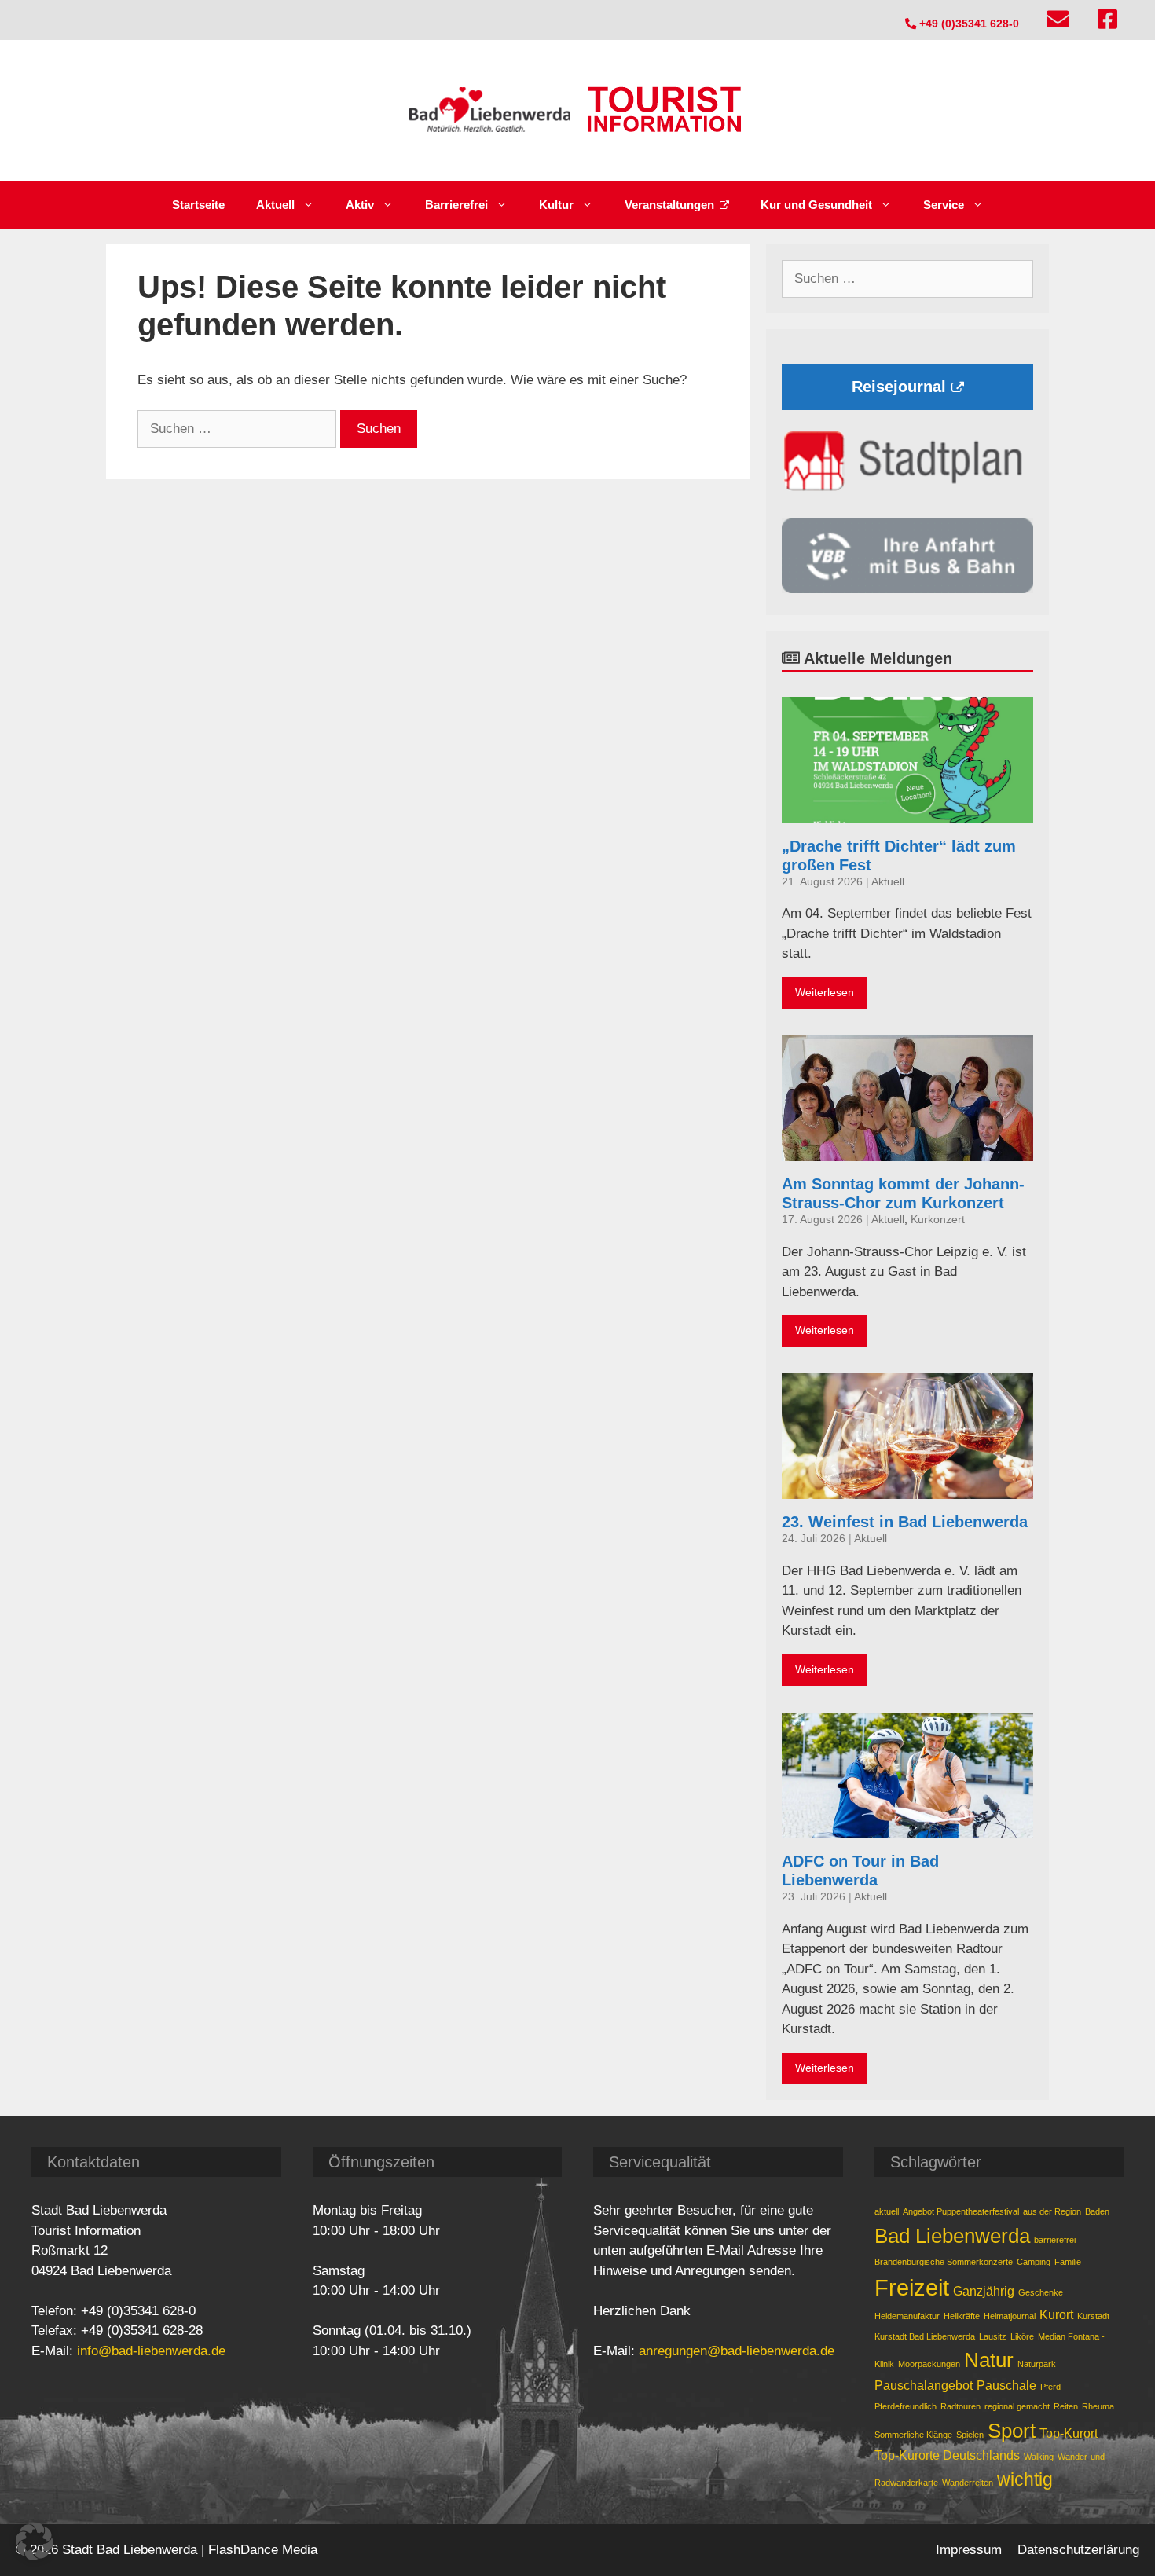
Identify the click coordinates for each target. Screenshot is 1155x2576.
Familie (1068, 2262)
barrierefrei (1055, 2240)
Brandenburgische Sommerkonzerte (944, 2262)
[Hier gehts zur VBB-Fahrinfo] (907, 589)
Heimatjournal (1010, 2316)
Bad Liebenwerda (952, 2236)
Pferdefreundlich (906, 2406)
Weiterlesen (825, 993)
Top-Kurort (1069, 2433)
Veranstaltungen (669, 205)
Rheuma (1098, 2406)
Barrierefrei (456, 205)
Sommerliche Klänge (913, 2435)
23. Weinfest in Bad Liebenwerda (905, 1522)
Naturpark (1037, 2364)
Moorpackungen (929, 2364)
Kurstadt (1093, 2316)
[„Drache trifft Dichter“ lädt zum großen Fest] (907, 813)
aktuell (887, 2211)
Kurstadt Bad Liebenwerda (925, 2336)
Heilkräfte (962, 2316)
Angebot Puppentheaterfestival (961, 2211)
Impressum (969, 2550)
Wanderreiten (968, 2483)
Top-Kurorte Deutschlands (947, 2455)
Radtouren (961, 2406)
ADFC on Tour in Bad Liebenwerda (860, 1871)
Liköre (1022, 2336)
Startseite (198, 205)
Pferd (1050, 2387)
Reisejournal (899, 387)
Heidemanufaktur (907, 2316)
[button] (35, 2541)
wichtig (1025, 2479)
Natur (989, 2360)
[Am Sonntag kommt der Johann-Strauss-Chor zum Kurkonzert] (907, 1151)
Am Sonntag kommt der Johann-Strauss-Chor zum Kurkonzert (903, 1193)
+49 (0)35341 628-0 (968, 24)
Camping (1034, 2262)
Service (944, 205)
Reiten (1066, 2406)
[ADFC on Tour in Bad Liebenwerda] (907, 1828)
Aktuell (275, 205)
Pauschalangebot (924, 2385)
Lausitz (993, 2336)
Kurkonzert (938, 1220)
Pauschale (1006, 2385)
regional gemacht (1017, 2406)
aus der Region (1052, 2211)
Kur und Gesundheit (816, 205)
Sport (1012, 2431)
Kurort (1056, 2314)
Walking (1039, 2457)
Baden (1097, 2211)
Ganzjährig (984, 2291)
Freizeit (912, 2287)
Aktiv (360, 205)
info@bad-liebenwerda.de (151, 2351)
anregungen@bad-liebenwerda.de (737, 2351)
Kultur (556, 205)
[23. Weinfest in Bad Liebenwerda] (907, 1489)
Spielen (970, 2435)
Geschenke (1041, 2292)
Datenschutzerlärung (1078, 2550)
